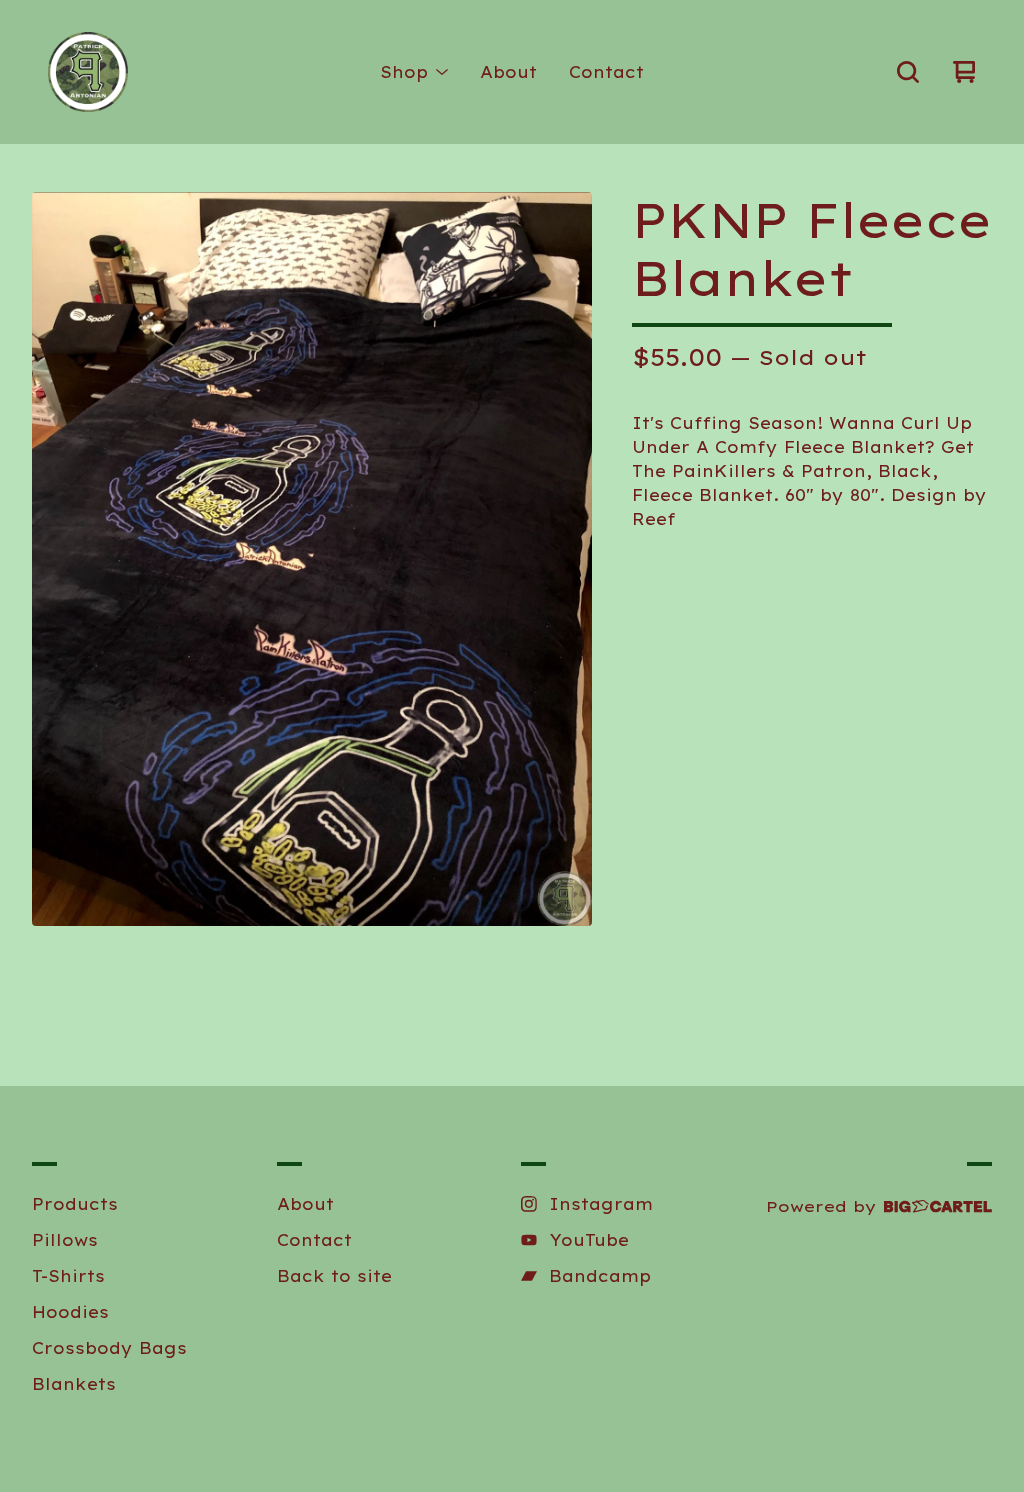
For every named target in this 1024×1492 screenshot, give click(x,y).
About (508, 72)
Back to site (334, 1276)
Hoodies (70, 1312)
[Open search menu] (908, 72)
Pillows (65, 1240)
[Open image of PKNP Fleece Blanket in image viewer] (312, 559)
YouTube (589, 1240)
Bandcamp (600, 1276)
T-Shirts (68, 1276)
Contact (606, 72)
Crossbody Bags (109, 1348)
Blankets (74, 1384)
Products (75, 1204)
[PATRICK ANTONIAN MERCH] (88, 72)
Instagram (601, 1204)
